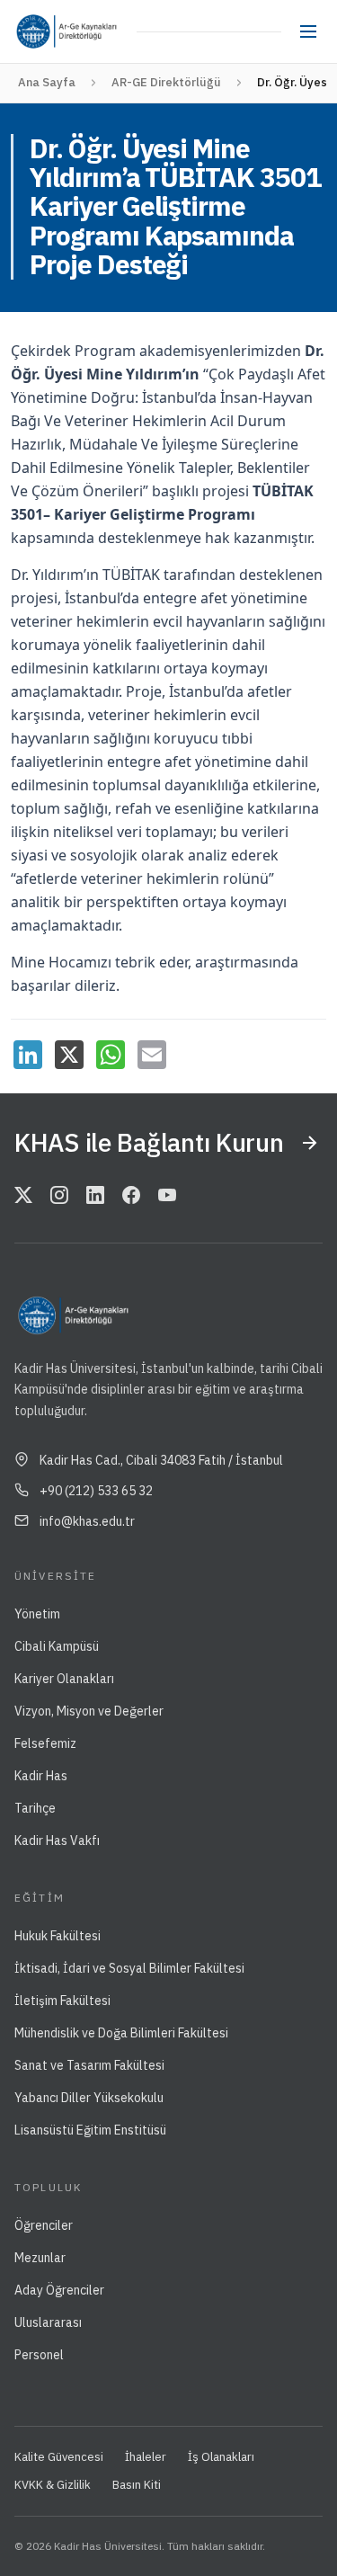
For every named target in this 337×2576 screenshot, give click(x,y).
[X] (69, 1055)
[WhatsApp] (111, 1055)
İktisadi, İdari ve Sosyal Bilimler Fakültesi (129, 1968)
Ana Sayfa (47, 82)
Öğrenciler (44, 2225)
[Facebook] (131, 1196)
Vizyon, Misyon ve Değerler (89, 1711)
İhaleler (146, 2457)
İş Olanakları (221, 2457)
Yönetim (37, 1614)
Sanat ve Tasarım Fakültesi (89, 2065)
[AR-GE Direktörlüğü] (95, 31)
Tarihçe (35, 1808)
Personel (39, 2355)
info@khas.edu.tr (87, 1521)
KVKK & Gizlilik (53, 2485)
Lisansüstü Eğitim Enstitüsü (90, 2130)
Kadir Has (41, 1776)
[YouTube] (167, 1196)
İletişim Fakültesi (62, 2001)
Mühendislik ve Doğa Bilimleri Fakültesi (121, 2033)
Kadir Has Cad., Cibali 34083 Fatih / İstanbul (161, 1460)
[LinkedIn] (28, 1055)
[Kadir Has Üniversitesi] (38, 31)
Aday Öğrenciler (59, 2290)
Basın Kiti (137, 2485)
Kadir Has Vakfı (57, 1841)
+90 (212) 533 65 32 (96, 1491)
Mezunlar (40, 2258)
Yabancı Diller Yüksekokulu (89, 2098)
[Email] (152, 1055)
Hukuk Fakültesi (58, 1936)
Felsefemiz (45, 1743)
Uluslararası (48, 2322)
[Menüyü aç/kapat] (308, 31)
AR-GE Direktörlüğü (166, 82)
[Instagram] (59, 1196)
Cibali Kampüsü (57, 1646)
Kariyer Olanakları (64, 1679)
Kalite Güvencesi (59, 2457)
